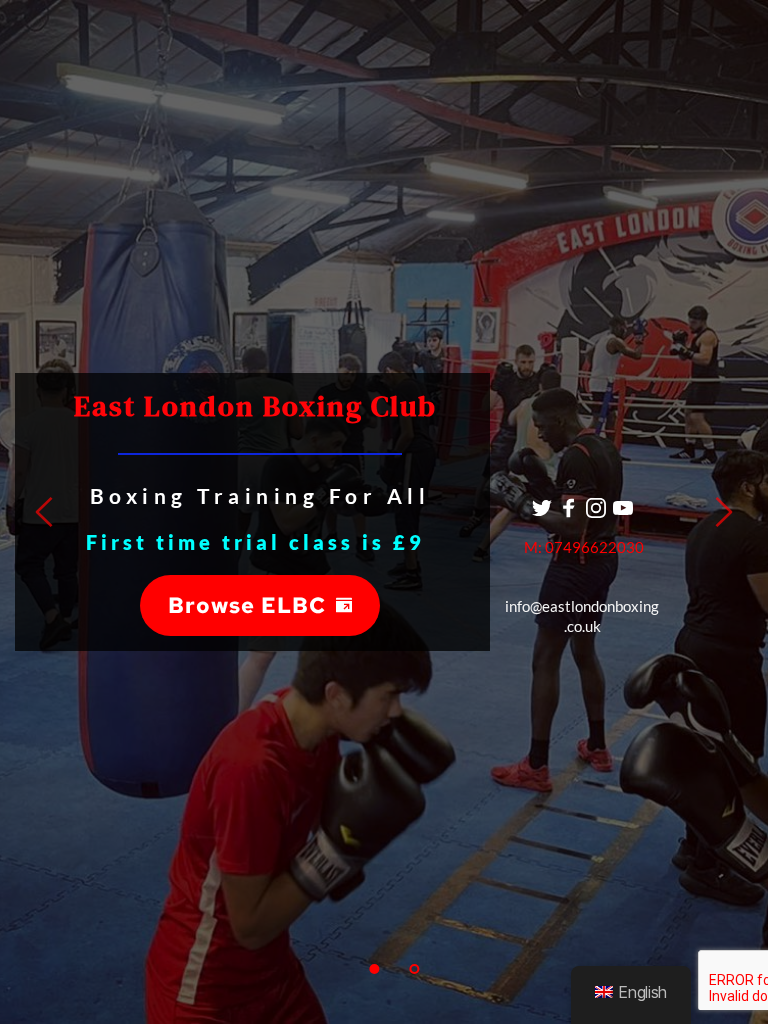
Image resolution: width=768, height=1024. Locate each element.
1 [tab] (374, 969)
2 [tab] (414, 969)
